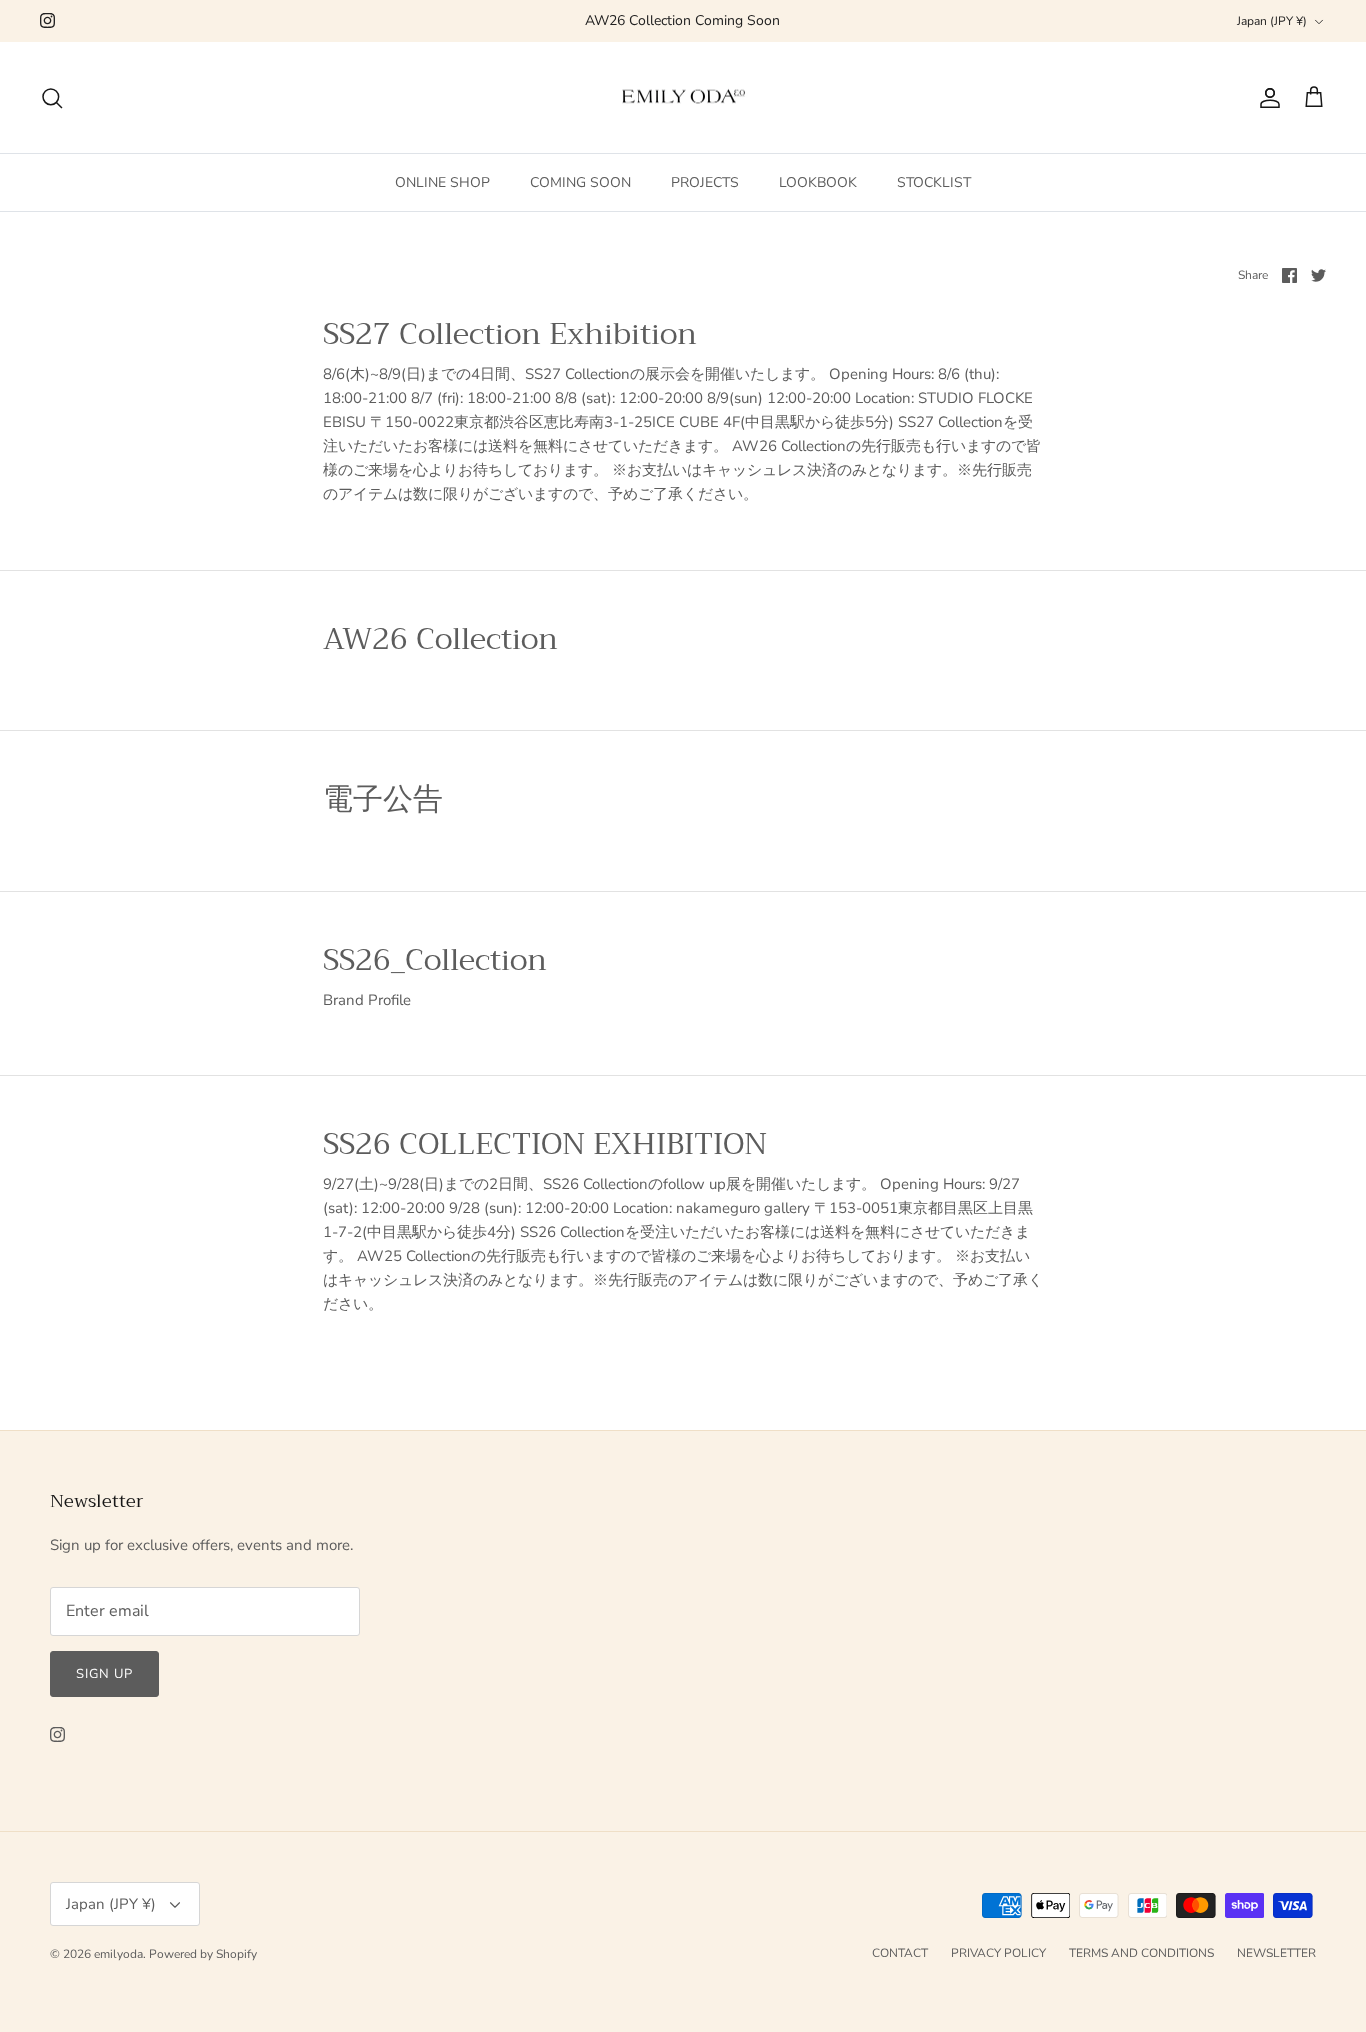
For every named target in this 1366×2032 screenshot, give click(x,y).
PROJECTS (705, 182)
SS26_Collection (435, 960)
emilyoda (118, 1954)
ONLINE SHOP (442, 182)
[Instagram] (47, 20)
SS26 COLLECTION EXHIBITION (545, 1144)
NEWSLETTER (1276, 1953)
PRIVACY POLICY (998, 1953)
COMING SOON (580, 182)
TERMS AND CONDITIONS (1141, 1953)
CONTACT (900, 1953)
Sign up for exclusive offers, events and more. (201, 1545)
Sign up (104, 1674)
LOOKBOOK (818, 182)
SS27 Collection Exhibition (510, 334)
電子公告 (383, 799)
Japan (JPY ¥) (1272, 21)
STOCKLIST (934, 182)
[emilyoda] (683, 98)
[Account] (1266, 98)
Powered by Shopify (203, 1954)
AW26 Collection (440, 639)
